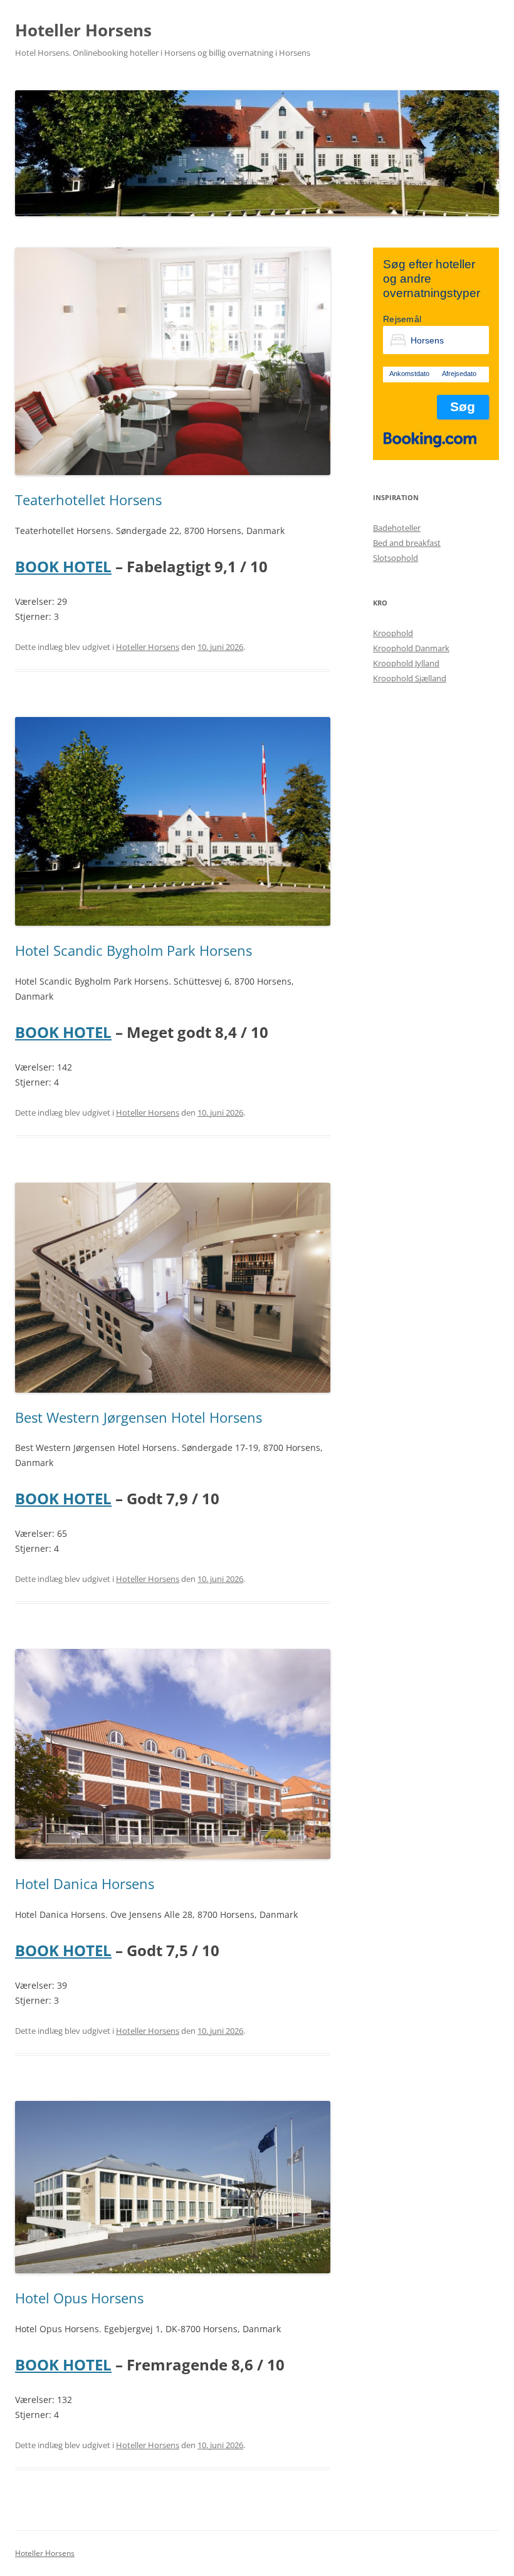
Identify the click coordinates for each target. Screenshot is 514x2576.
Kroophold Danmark (411, 648)
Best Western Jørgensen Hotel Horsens (139, 1417)
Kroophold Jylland (406, 663)
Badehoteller (397, 528)
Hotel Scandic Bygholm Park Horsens (134, 950)
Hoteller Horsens (83, 30)
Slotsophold (396, 558)
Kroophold (393, 633)
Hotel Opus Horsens (79, 2298)
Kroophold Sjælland (410, 678)
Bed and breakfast (407, 543)
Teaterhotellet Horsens (88, 500)
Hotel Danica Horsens (85, 1883)
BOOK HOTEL (63, 566)
